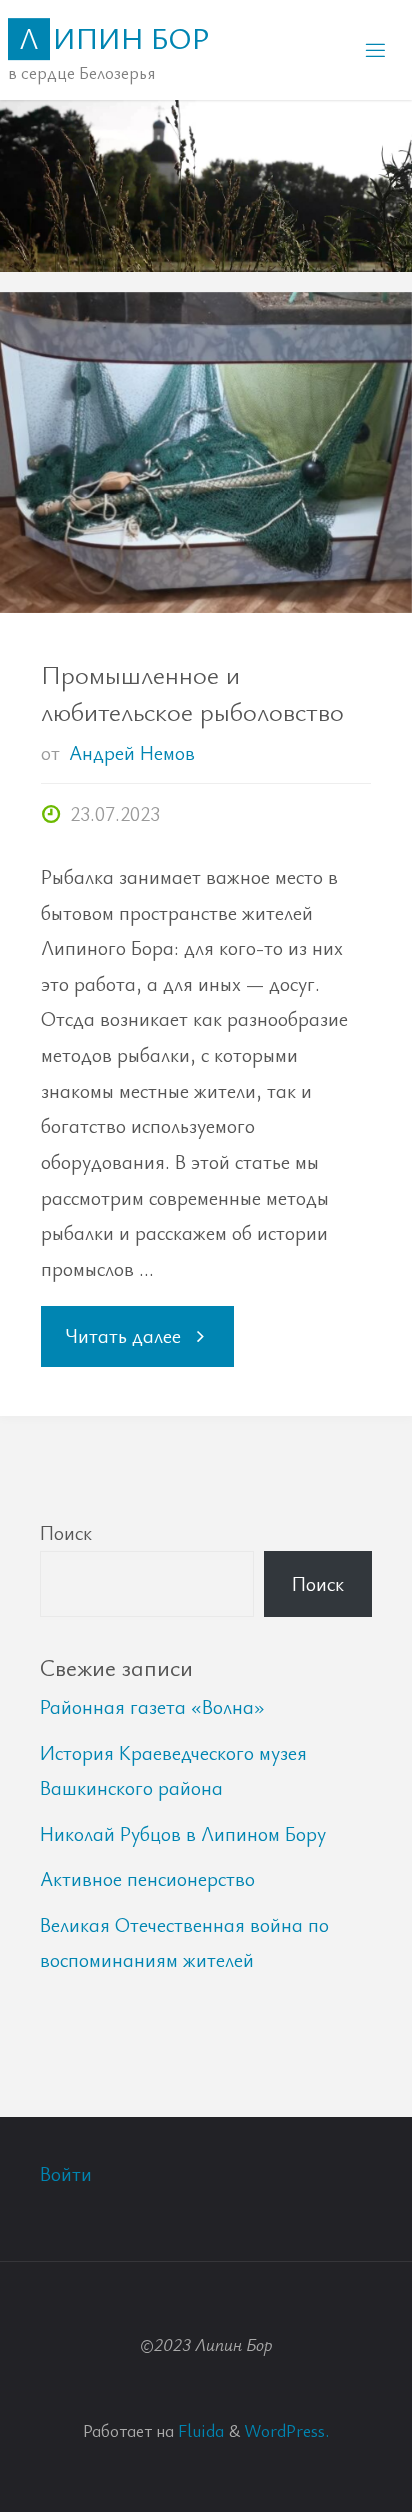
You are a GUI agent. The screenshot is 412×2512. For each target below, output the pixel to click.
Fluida (199, 2430)
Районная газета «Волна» (152, 1706)
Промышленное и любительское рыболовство (192, 692)
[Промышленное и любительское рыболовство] (206, 453)
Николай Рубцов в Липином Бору (183, 1833)
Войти (66, 2173)
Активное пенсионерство (147, 1878)
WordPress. (286, 2430)
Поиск (66, 1532)
